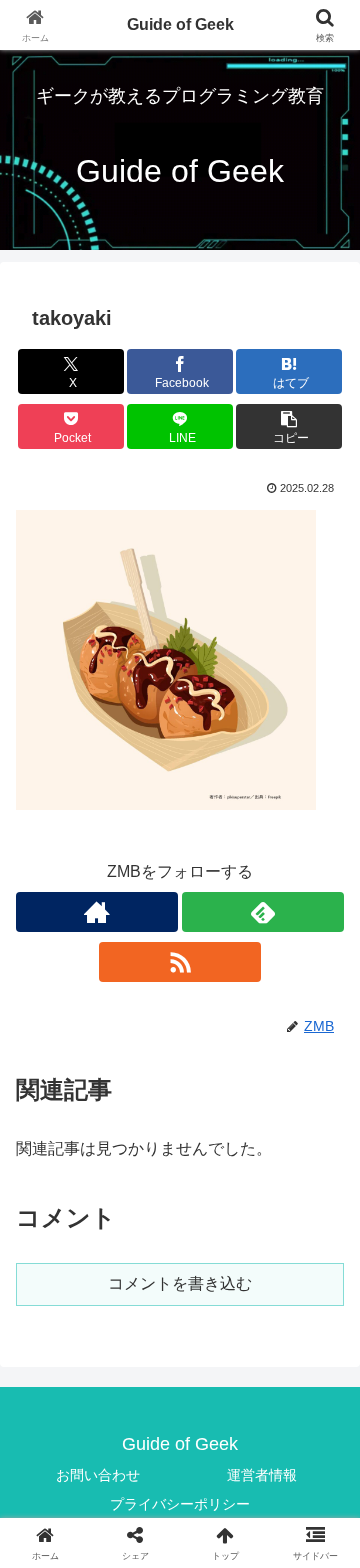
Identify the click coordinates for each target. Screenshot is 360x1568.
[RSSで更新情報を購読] (180, 962)
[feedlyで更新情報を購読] (263, 912)
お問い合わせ (98, 1475)
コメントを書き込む (180, 1283)
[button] (289, 426)
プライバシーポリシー (180, 1504)
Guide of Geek (180, 24)
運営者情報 (262, 1475)
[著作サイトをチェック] (97, 912)
